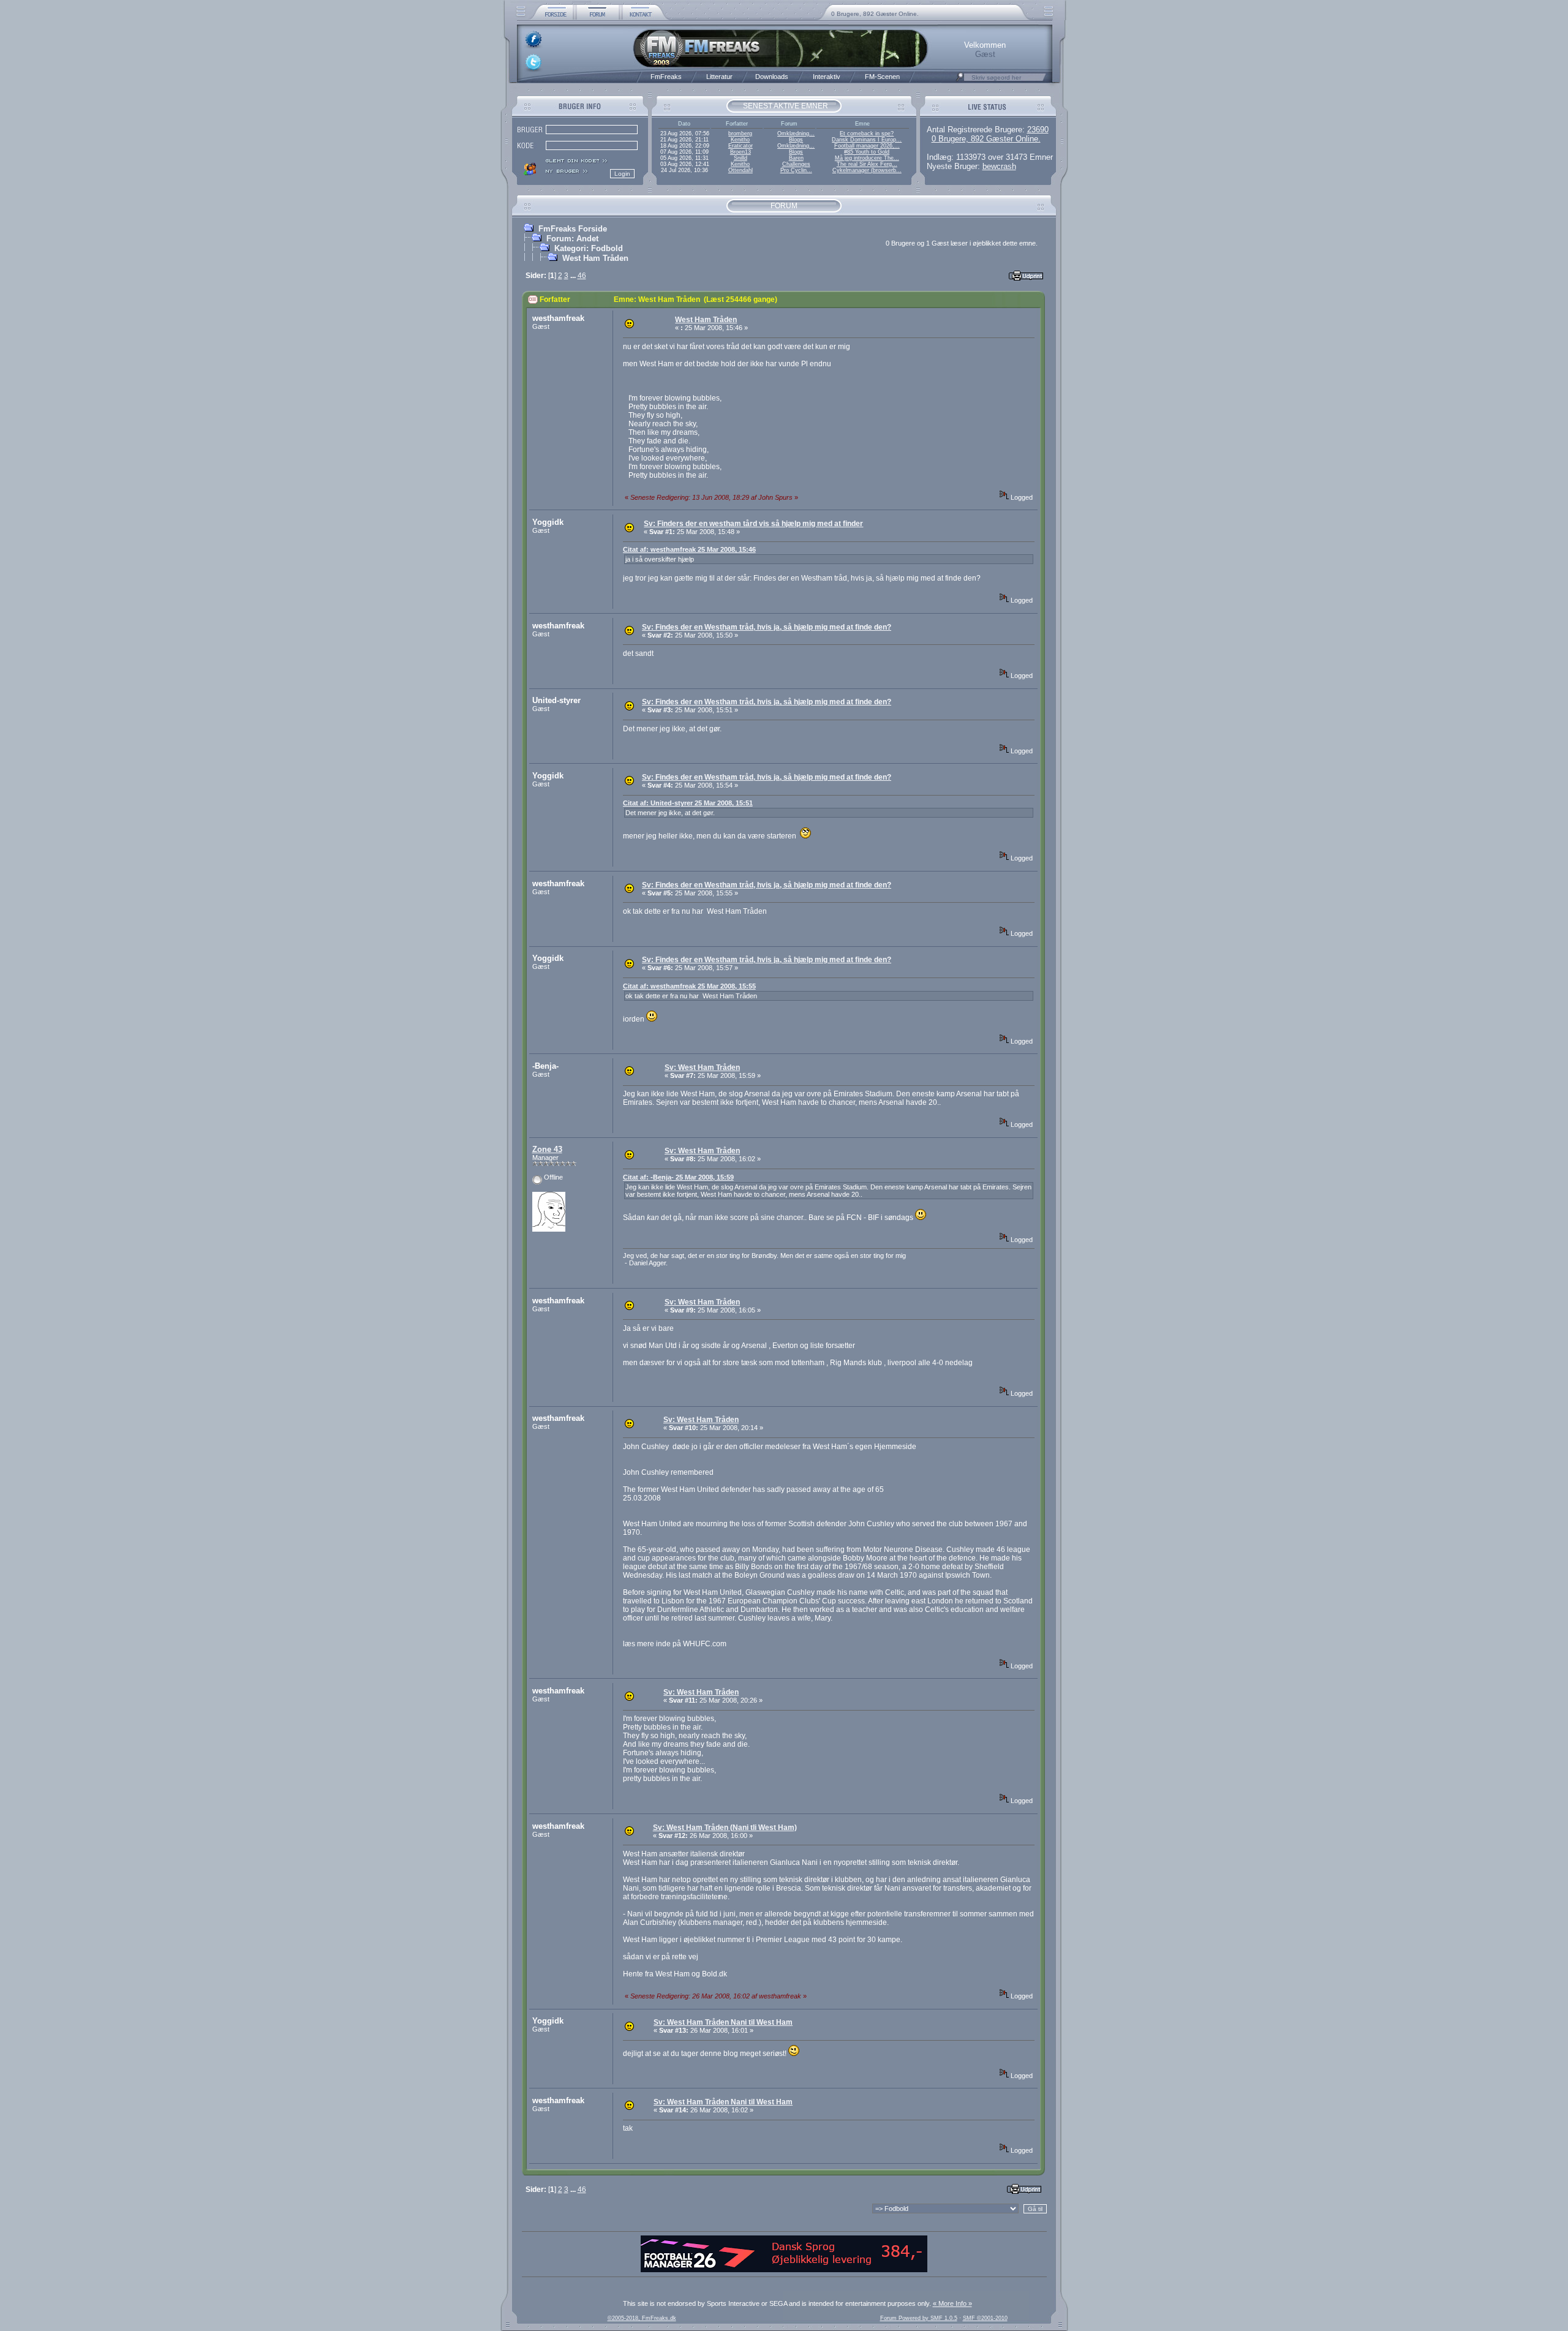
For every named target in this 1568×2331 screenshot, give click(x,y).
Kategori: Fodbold (589, 248)
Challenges (796, 164)
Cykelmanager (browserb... (867, 170)
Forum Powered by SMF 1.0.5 (919, 2318)
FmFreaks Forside (573, 229)
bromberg (740, 134)
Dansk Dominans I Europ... (867, 140)
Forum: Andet (572, 239)
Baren (796, 158)
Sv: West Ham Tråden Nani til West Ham (723, 2022)
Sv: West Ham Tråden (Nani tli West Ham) (725, 1828)
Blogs (796, 140)
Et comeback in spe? (867, 134)
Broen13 (741, 152)
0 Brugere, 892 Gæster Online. (875, 14)
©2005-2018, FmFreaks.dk (642, 2318)
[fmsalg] (784, 2270)
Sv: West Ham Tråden (702, 1068)
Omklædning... (796, 134)
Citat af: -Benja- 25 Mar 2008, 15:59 (678, 1177)
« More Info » (952, 2303)
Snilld (741, 158)
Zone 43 (547, 1149)
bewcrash (999, 166)
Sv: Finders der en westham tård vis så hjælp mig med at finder (753, 524)
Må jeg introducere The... (867, 158)
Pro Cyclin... (796, 170)
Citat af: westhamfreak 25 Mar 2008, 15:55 (689, 986)
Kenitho (740, 140)
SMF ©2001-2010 (985, 2318)
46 (582, 276)
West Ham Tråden (595, 258)
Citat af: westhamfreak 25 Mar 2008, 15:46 (689, 549)
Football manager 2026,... (867, 146)
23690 (1038, 130)
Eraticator (741, 146)
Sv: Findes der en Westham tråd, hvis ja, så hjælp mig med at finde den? (767, 627)
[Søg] (960, 80)
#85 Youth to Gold (867, 152)
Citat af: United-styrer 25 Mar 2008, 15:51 (688, 803)
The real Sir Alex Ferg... (867, 164)
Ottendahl (741, 170)
